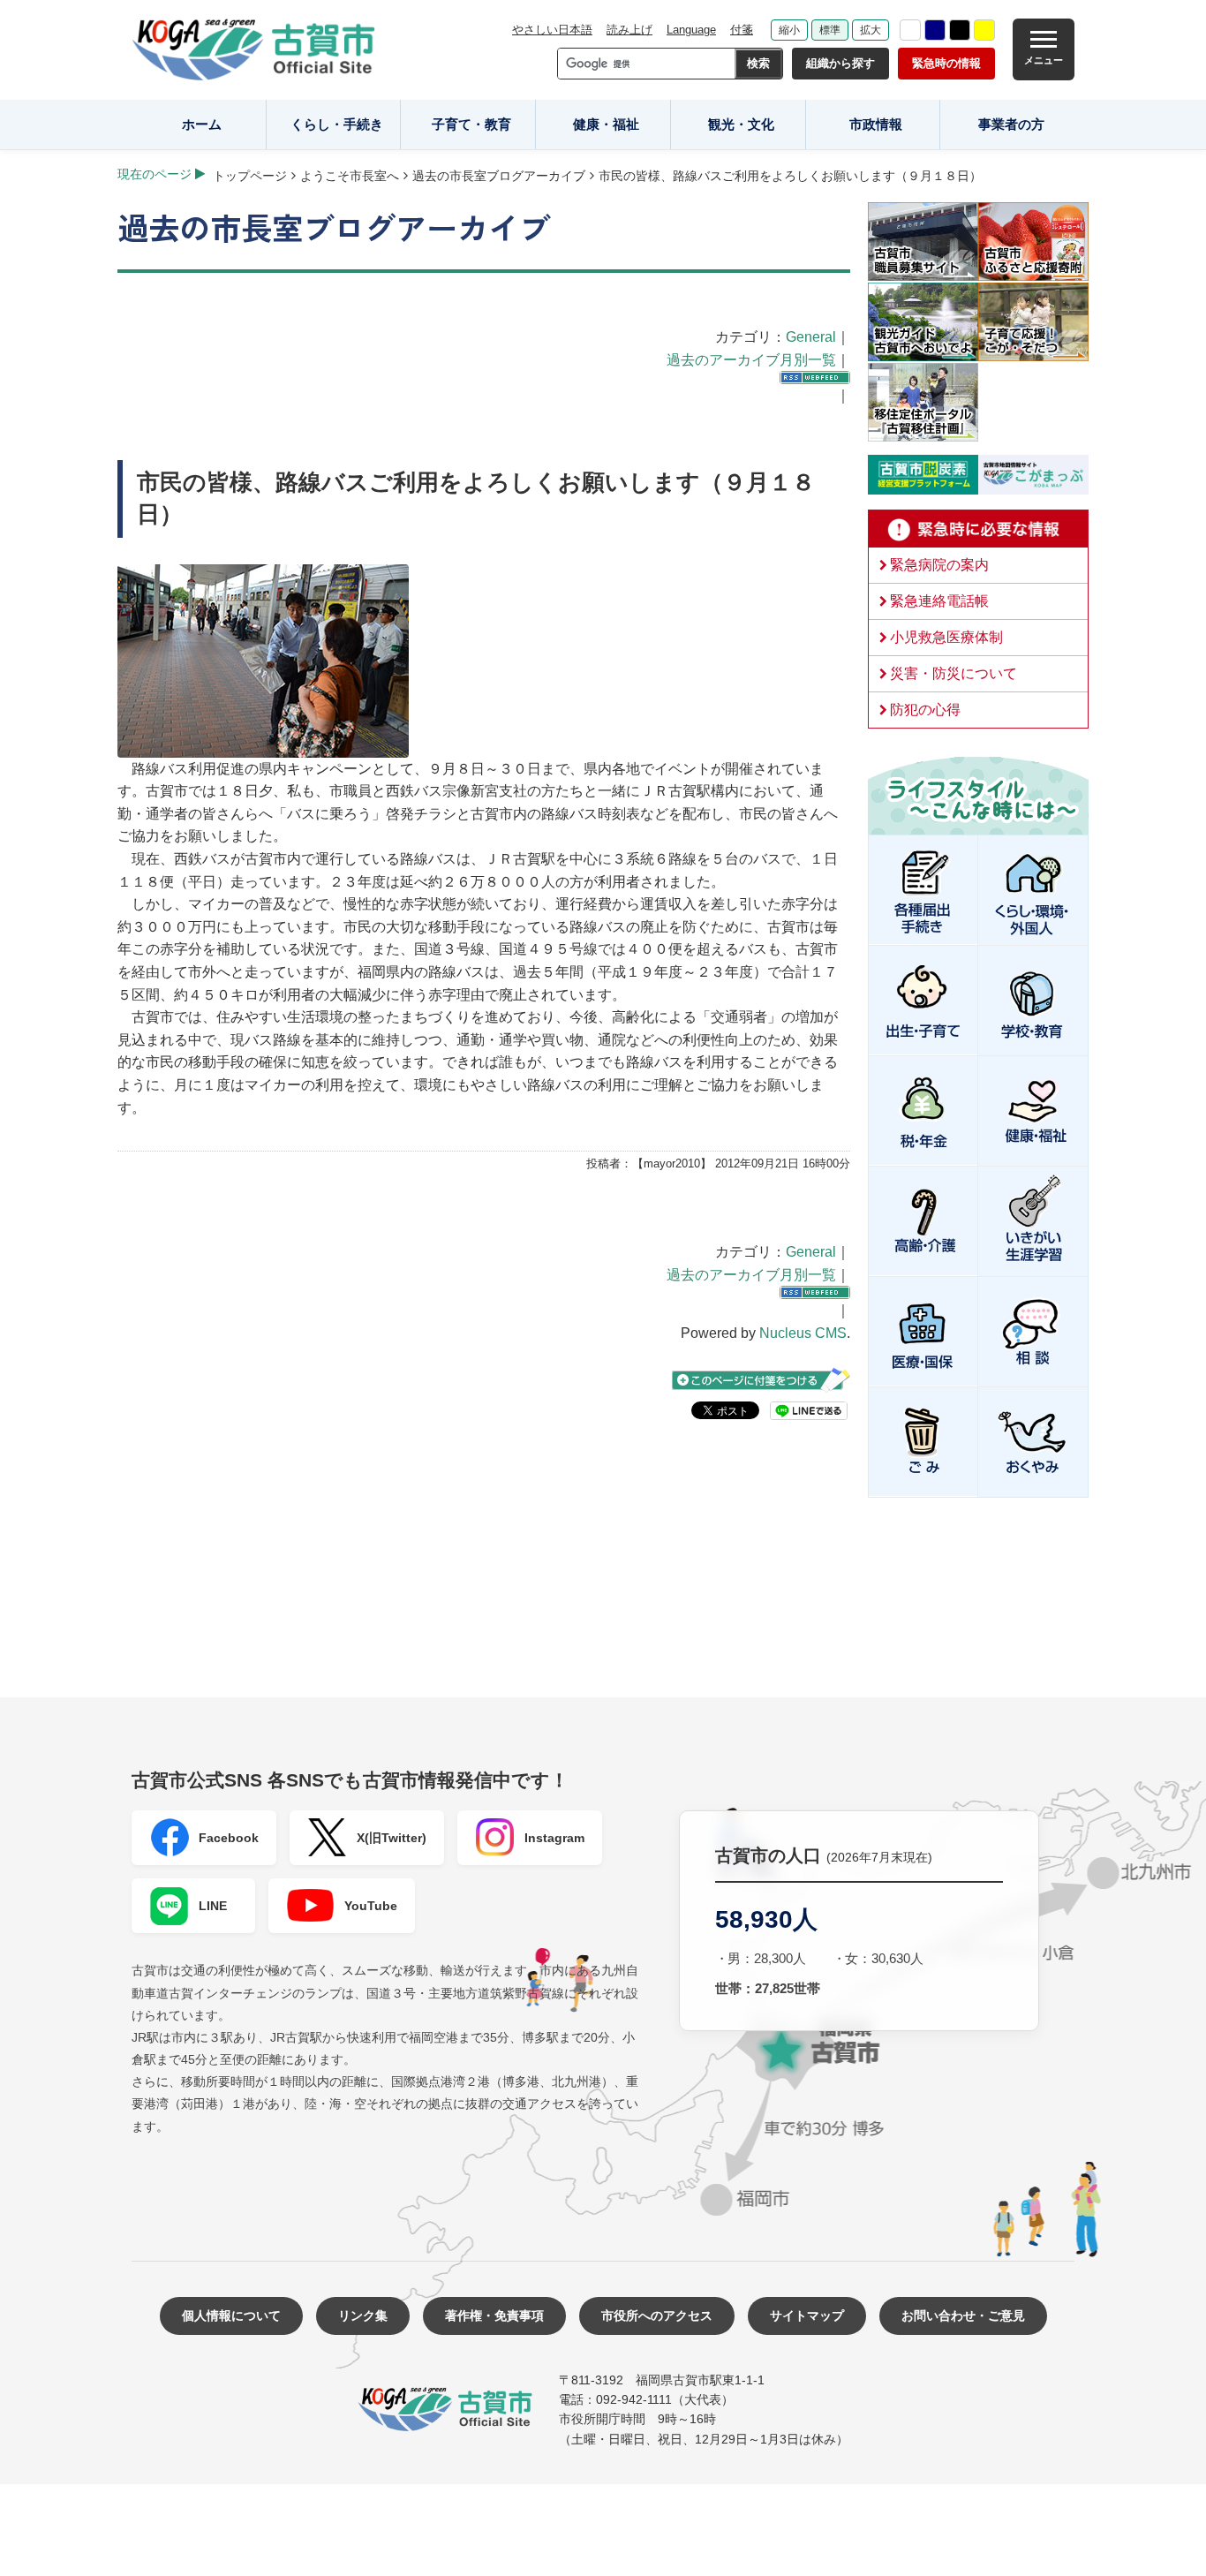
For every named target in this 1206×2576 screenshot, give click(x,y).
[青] (935, 30)
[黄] (984, 30)
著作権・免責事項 (494, 2315)
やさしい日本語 (552, 30)
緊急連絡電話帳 (939, 601)
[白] (910, 30)
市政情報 (876, 124)
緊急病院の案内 (939, 565)
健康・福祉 (606, 124)
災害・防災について (953, 673)
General (811, 337)
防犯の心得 (925, 710)
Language (691, 30)
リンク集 (363, 2315)
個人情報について (231, 2315)
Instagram (554, 1838)
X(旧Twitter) (392, 1838)
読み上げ (629, 30)
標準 (830, 30)
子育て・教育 (471, 124)
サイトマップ (807, 2315)
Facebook (229, 1838)
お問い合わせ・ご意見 (963, 2315)
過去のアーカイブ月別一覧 (751, 360)
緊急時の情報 (946, 63)
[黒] (960, 30)
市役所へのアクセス (657, 2315)
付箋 (742, 30)
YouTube (371, 1906)
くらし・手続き (337, 124)
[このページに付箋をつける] (761, 1380)
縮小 (789, 30)
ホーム (202, 124)
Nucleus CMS (803, 1333)
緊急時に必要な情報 (978, 529)
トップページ (250, 176)
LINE (213, 1906)
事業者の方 (1011, 124)
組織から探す (840, 63)
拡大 (871, 30)
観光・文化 (741, 124)
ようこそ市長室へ (350, 176)
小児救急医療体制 (946, 637)
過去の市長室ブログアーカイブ (499, 176)
